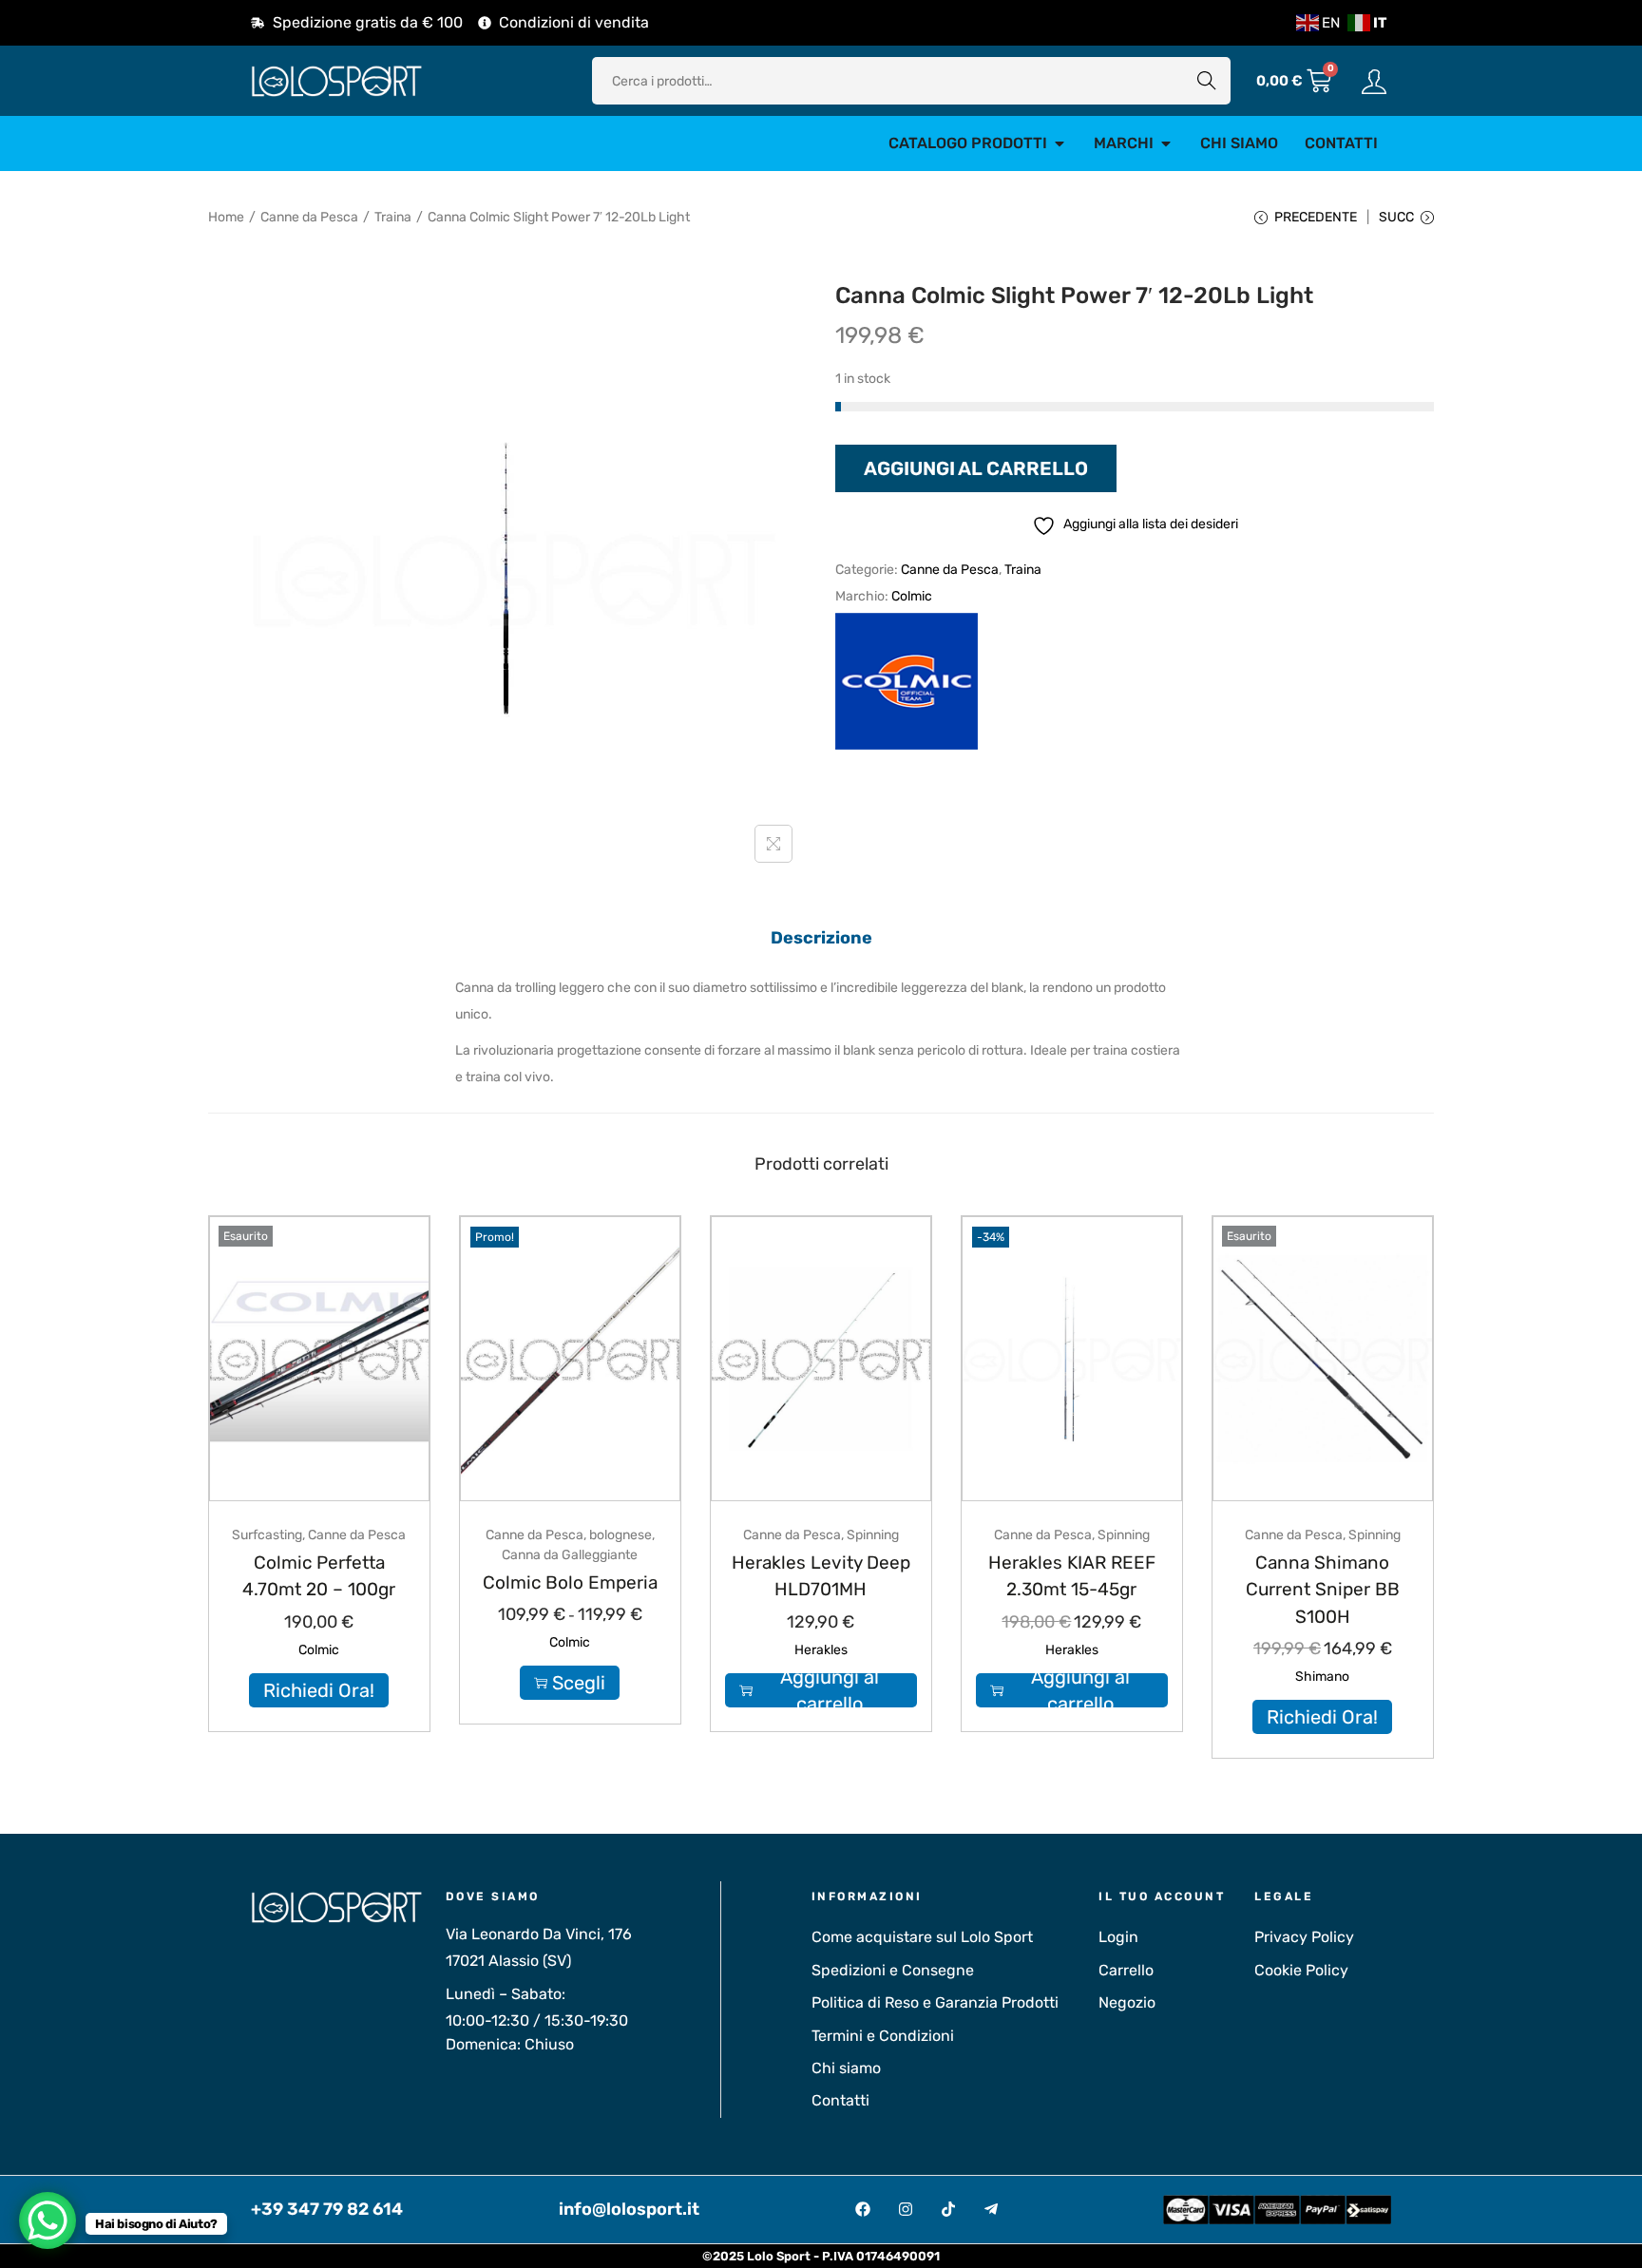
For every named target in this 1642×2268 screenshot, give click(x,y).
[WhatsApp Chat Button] (48, 2220)
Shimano (1322, 1677)
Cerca (1207, 80)
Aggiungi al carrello (976, 468)
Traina (393, 217)
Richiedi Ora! (319, 1690)
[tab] (821, 938)
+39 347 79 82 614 (327, 2209)
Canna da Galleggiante (570, 1555)
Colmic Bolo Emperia (570, 1582)
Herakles (821, 1650)
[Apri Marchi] (1166, 143)
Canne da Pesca (309, 217)
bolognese (621, 1535)
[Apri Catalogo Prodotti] (1060, 143)
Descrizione (821, 938)
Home (226, 217)
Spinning (873, 1535)
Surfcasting (267, 1535)
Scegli (579, 1683)
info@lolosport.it (629, 2209)
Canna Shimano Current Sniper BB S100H (1323, 1590)
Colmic (912, 596)
